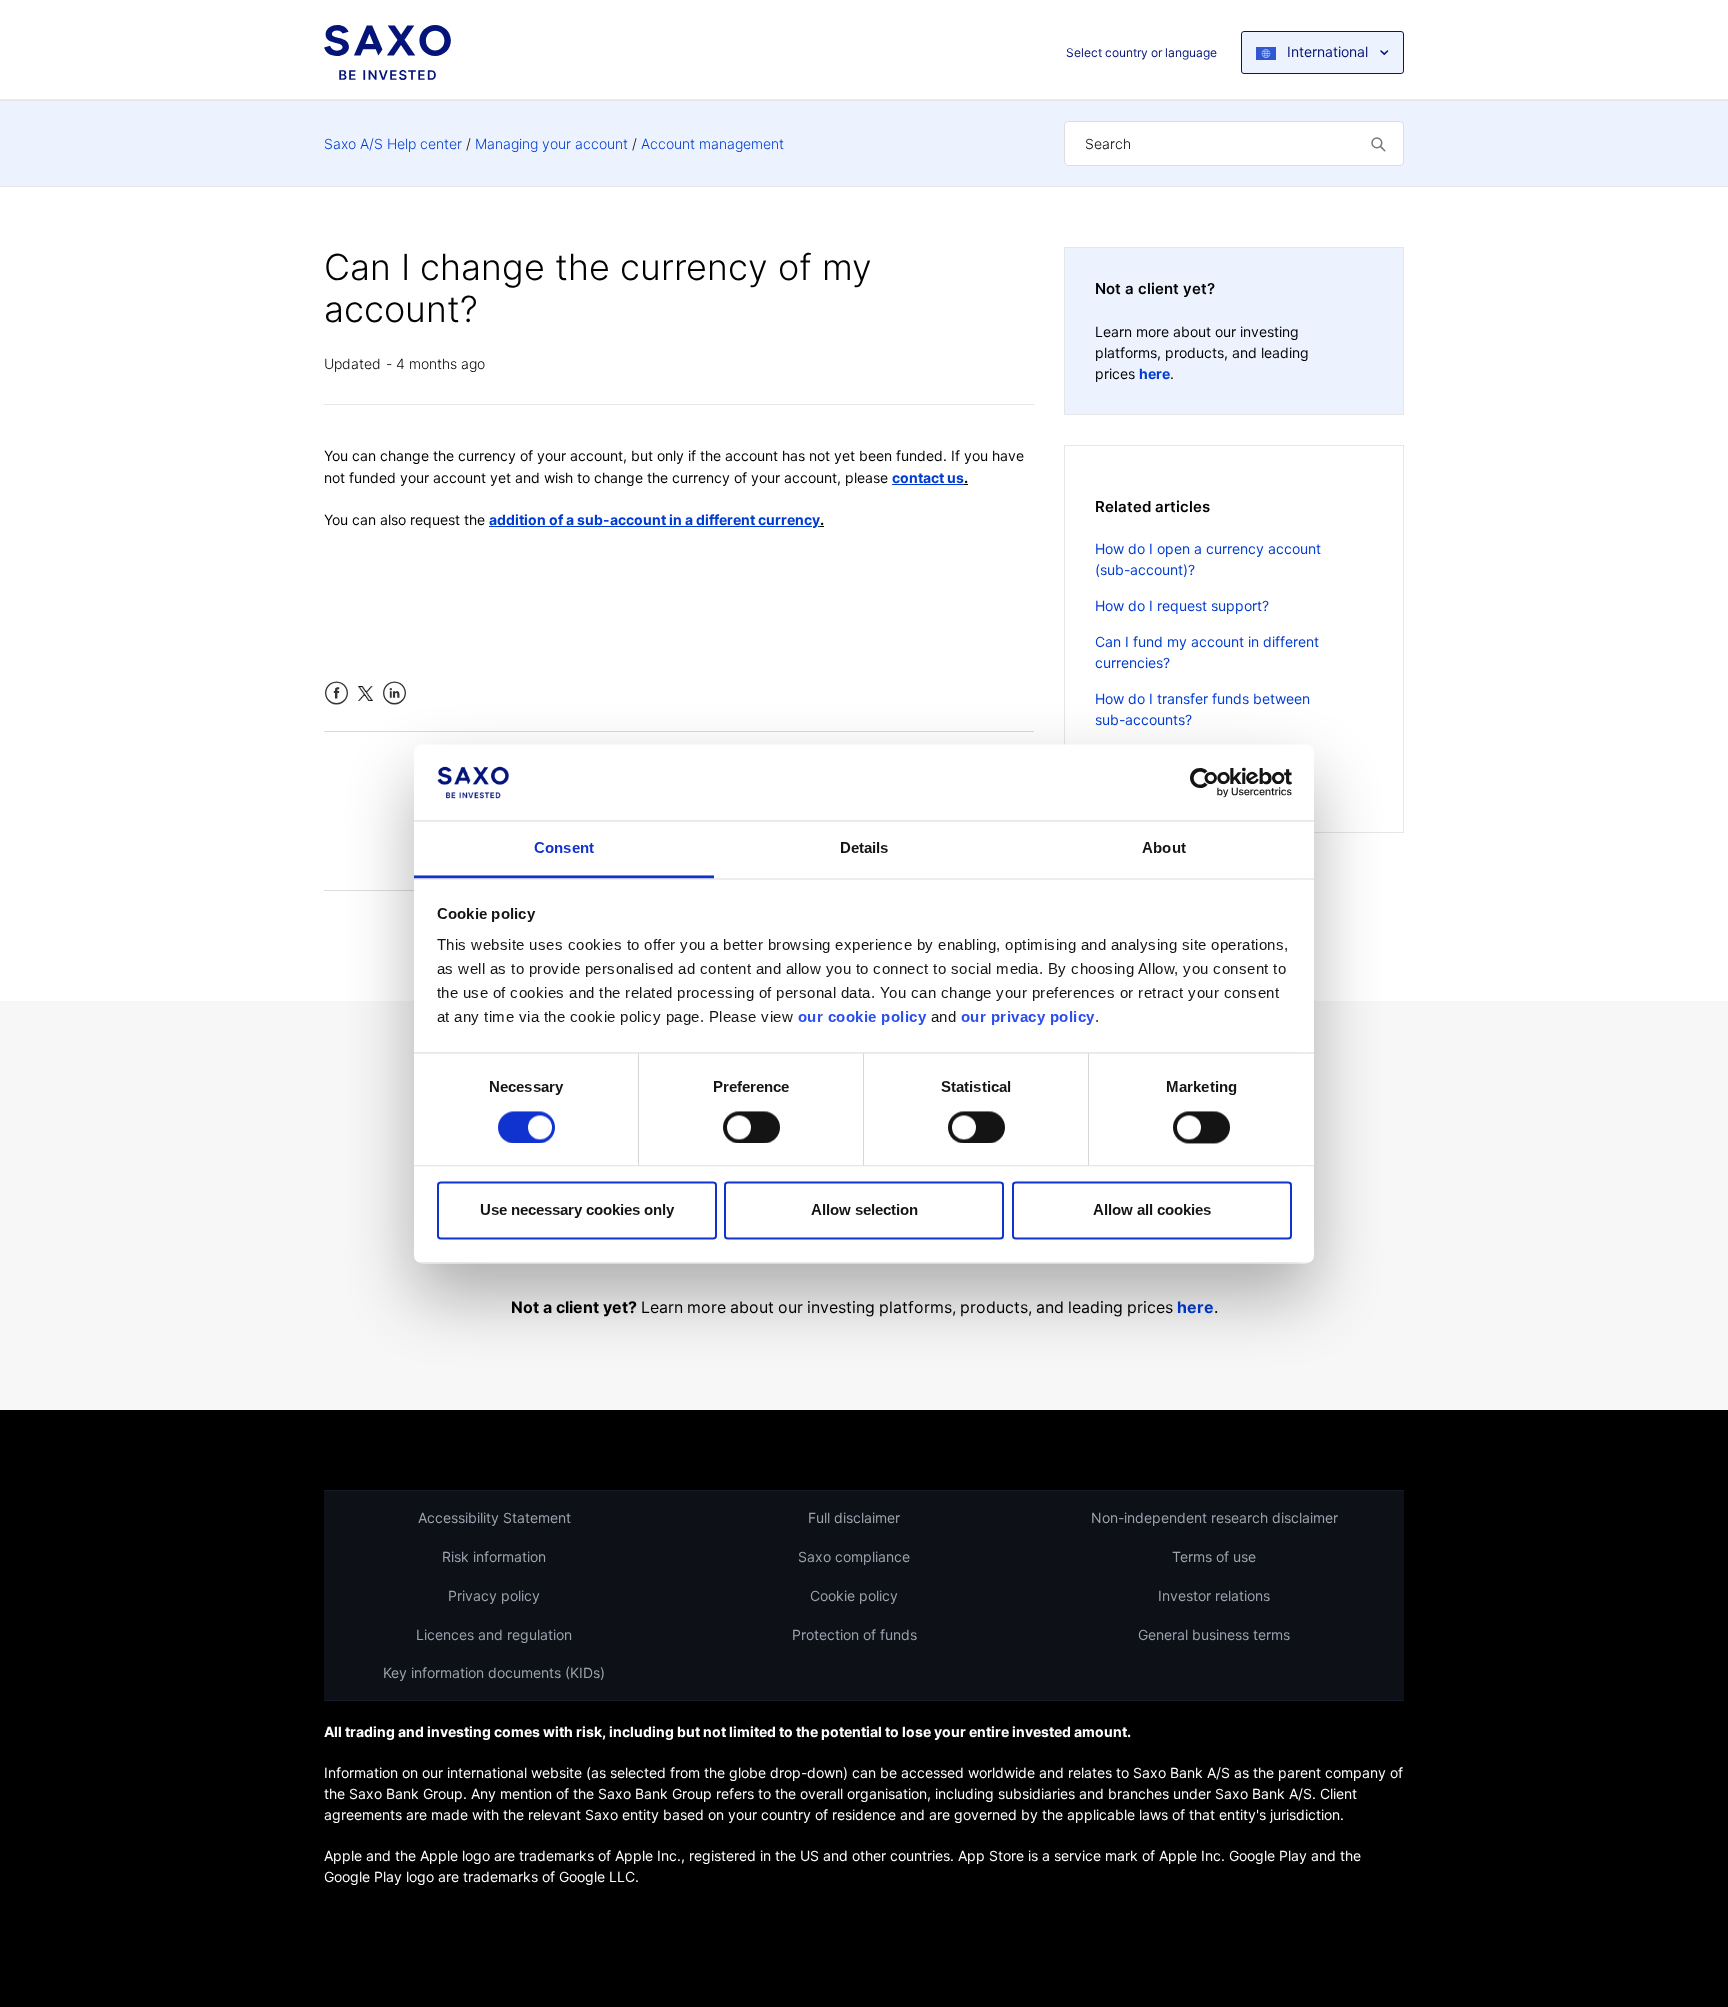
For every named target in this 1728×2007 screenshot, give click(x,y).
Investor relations (1214, 1595)
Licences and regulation (494, 1634)
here (1154, 373)
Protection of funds (854, 1634)
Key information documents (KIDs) (494, 1672)
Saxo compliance (854, 1556)
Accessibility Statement (494, 1517)
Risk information (494, 1556)
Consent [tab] (564, 848)
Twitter (365, 693)
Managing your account (551, 143)
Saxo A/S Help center (393, 143)
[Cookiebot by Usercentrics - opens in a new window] (1204, 782)
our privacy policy (1028, 1017)
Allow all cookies (1152, 1210)
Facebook (336, 693)
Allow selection (864, 1210)
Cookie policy (854, 1595)
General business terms (1214, 1634)
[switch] (751, 1127)
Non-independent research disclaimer (1214, 1517)
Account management (712, 143)
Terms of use (1214, 1556)
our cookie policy (862, 1017)
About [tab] (1164, 848)
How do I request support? (1182, 605)
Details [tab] (864, 848)
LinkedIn (394, 693)
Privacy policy (494, 1595)
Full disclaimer (854, 1517)
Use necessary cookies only (577, 1210)
